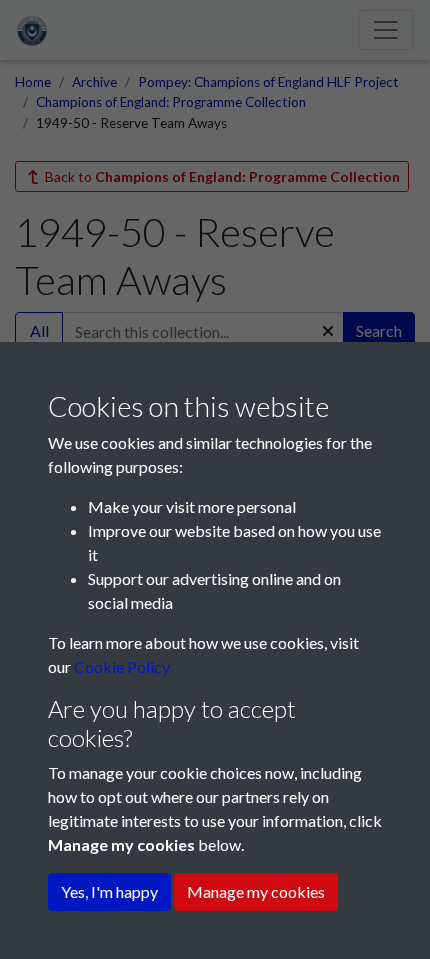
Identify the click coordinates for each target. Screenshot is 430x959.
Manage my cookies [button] (256, 891)
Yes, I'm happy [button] (109, 891)
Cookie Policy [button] (122, 666)
